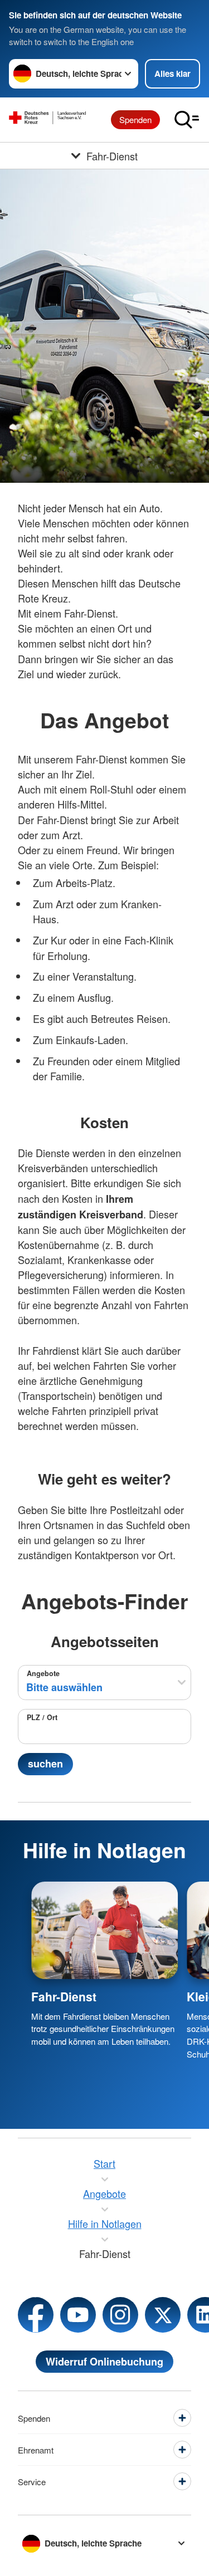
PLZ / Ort (42, 1717)
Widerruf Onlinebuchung (104, 2362)
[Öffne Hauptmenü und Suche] (187, 120)
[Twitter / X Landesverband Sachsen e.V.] (163, 2315)
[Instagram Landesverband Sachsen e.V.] (120, 2315)
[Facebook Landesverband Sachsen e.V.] (36, 2315)
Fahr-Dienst (64, 1996)
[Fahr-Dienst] (104, 1930)
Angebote (43, 1673)
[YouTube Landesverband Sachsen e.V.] (78, 2315)
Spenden (135, 119)
